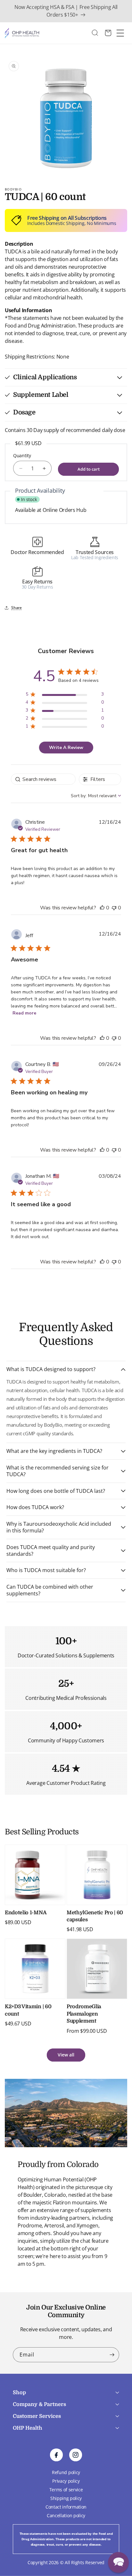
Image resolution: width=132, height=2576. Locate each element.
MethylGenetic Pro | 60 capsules (95, 1916)
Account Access (29, 2438)
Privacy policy (66, 2481)
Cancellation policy (66, 2515)
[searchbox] (43, 779)
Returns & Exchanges (35, 2455)
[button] (66, 377)
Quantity (22, 455)
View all (66, 2055)
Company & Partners (39, 2404)
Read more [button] (24, 1013)
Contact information (66, 2507)
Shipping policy (66, 2498)
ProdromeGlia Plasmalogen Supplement (84, 2014)
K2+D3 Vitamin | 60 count (28, 2010)
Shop (19, 2393)
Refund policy (66, 2472)
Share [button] (16, 608)
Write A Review (66, 748)
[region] (65, 695)
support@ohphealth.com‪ (57, 2448)
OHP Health (28, 2428)
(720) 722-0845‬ (30, 2460)
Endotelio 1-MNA (26, 1913)
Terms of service (66, 2490)
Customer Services (37, 2416)
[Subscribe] (112, 2355)
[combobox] (98, 33)
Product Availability (40, 490)
